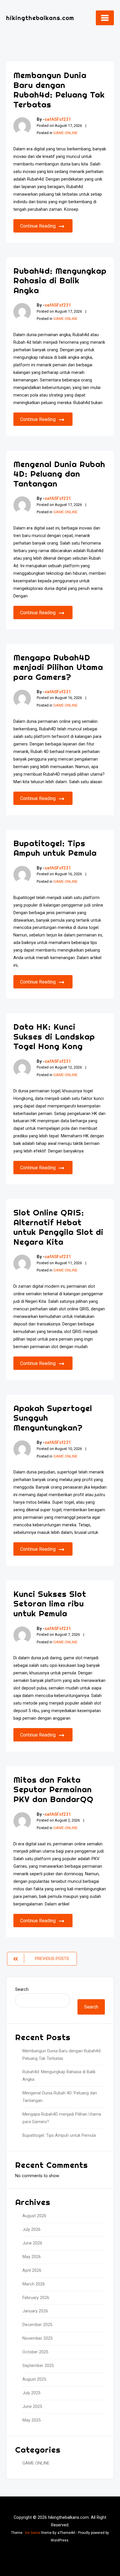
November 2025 (38, 2338)
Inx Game (33, 2533)
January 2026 (35, 2311)
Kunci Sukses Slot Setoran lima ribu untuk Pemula (50, 1604)
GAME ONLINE (65, 133)
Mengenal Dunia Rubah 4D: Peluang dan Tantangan (59, 474)
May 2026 (32, 2257)
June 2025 (32, 2407)
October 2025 (35, 2352)
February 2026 (36, 2298)
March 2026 (34, 2284)
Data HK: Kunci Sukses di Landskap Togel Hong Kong (54, 1036)
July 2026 (31, 2230)
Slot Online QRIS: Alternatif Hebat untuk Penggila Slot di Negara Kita (58, 1227)
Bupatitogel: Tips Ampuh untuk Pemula (55, 848)
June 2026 (32, 2243)
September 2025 (38, 2366)
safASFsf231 (58, 119)
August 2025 (34, 2379)
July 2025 (31, 2393)
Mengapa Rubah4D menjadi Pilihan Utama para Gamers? (58, 667)
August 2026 (34, 2216)
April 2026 (32, 2270)
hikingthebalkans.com (40, 18)
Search (22, 1989)
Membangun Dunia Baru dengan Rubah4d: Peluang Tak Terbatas (59, 90)
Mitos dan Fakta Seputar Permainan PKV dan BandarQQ (53, 1789)
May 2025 (32, 2420)
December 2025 (37, 2325)
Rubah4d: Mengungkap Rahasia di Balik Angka (60, 280)
